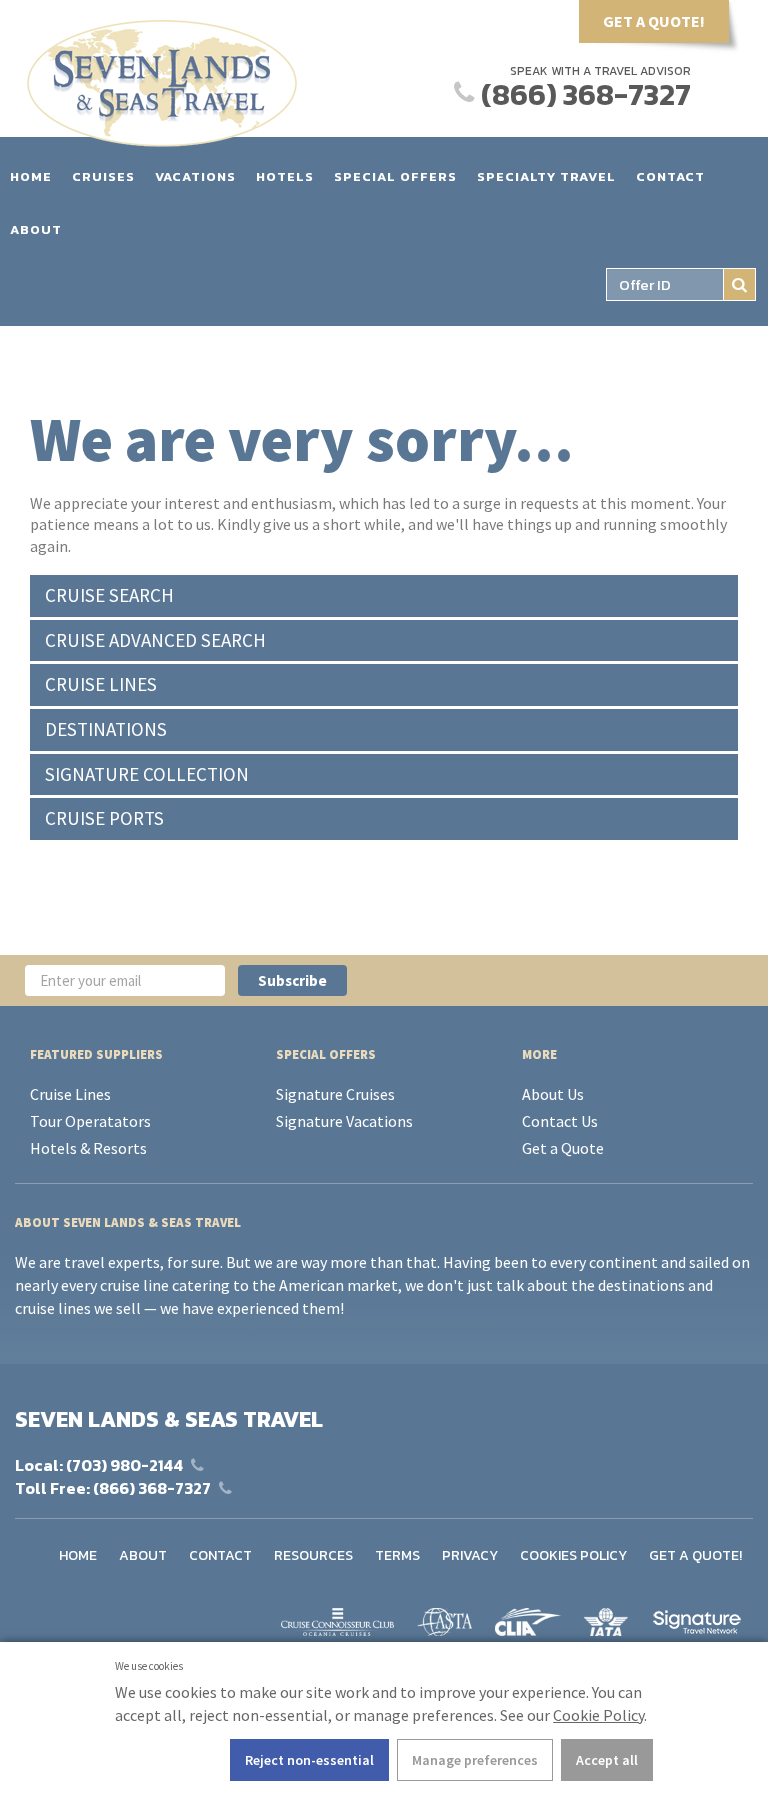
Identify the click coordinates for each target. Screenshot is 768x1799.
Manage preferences (475, 1760)
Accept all (607, 1760)
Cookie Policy (598, 1715)
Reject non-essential (309, 1760)
